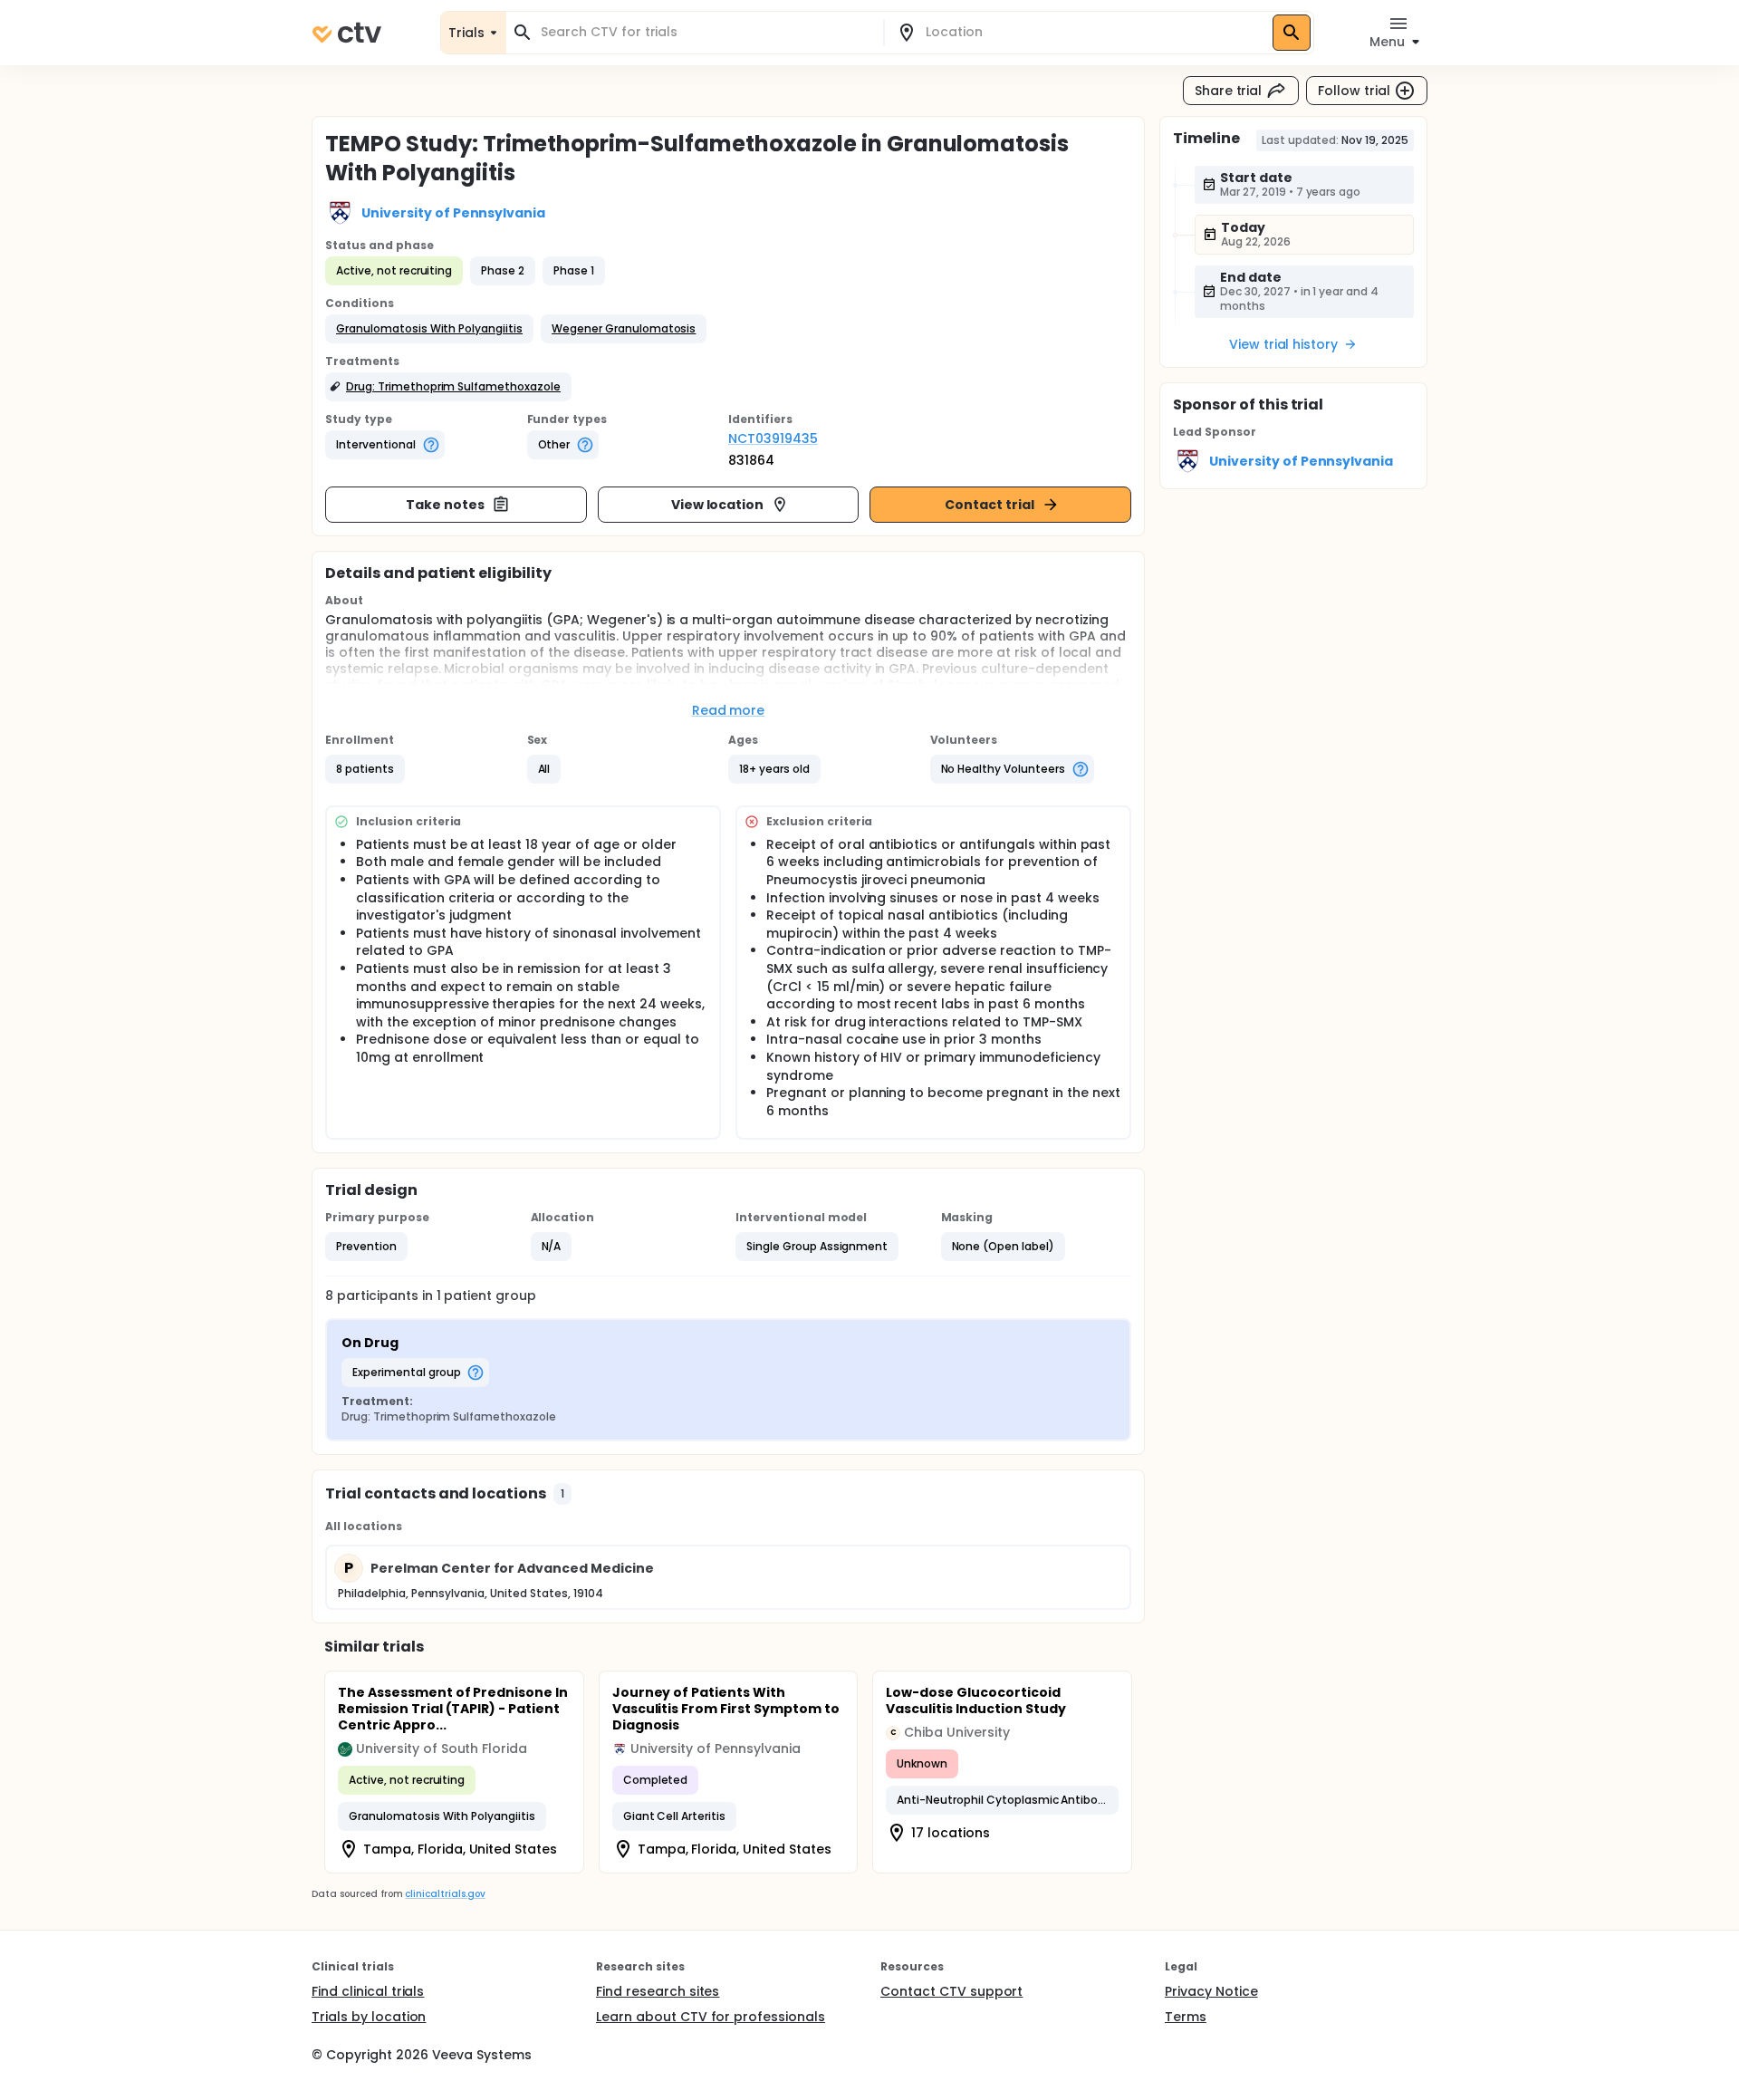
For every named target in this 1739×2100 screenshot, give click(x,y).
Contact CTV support (951, 1991)
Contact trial (990, 505)
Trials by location (369, 2017)
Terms (1186, 2017)
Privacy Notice (1211, 1991)
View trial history (1283, 344)
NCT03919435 (773, 438)
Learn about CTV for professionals (711, 2017)
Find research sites (658, 1991)
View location (718, 505)
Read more (729, 710)
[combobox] (706, 32)
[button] (429, 329)
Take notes (445, 505)
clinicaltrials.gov (445, 1894)
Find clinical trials (368, 1991)
